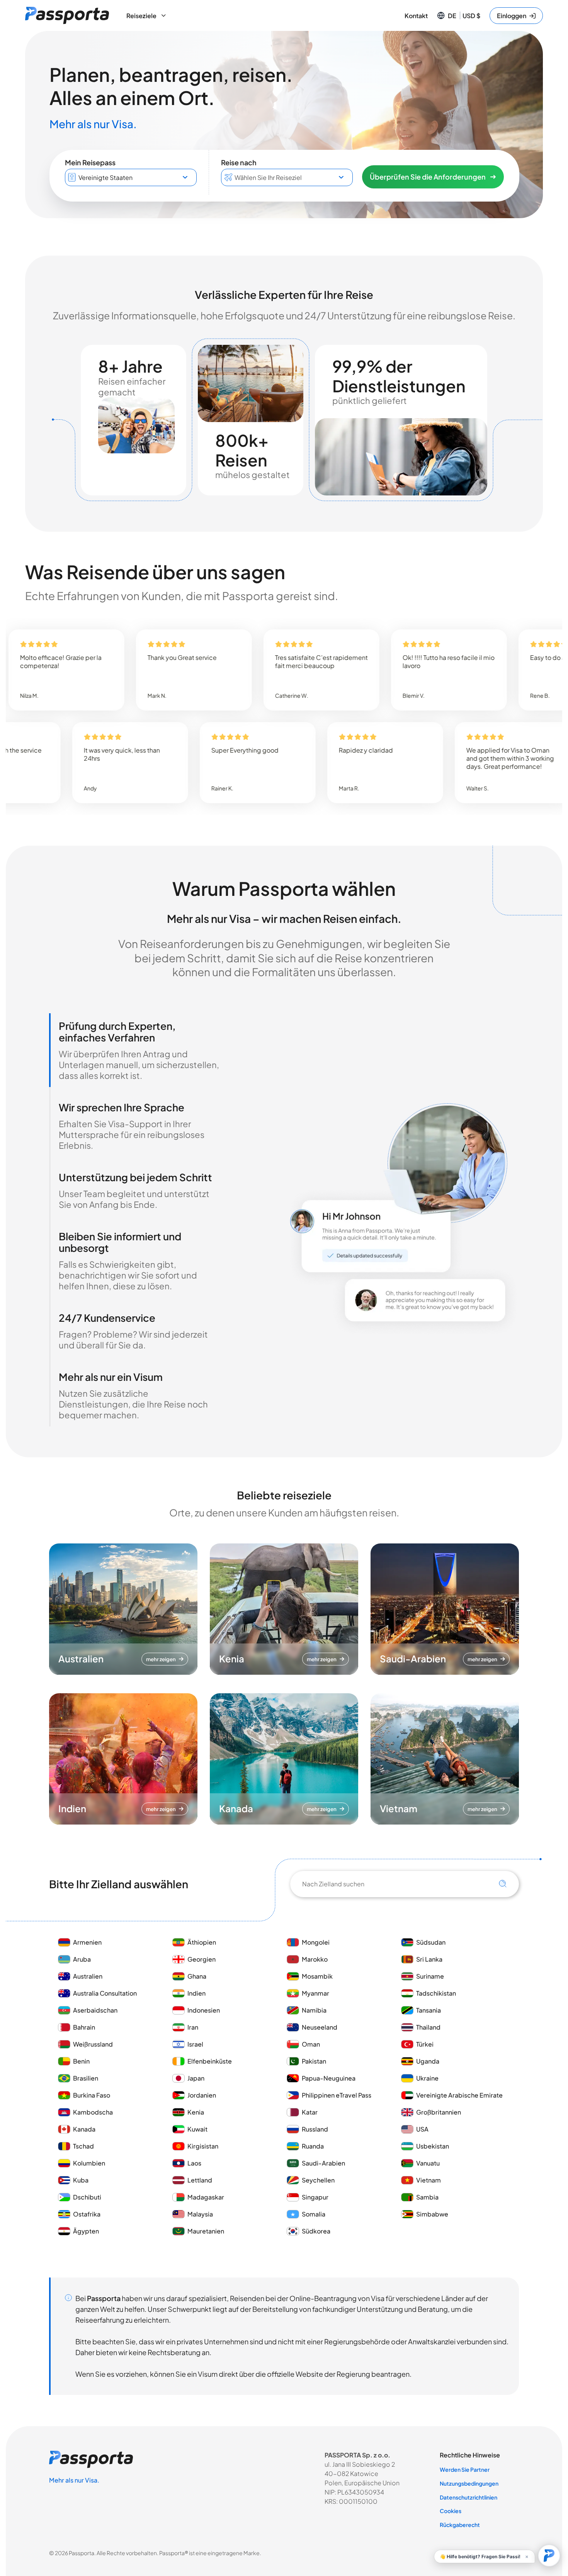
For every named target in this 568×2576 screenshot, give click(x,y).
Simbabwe (432, 2214)
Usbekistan (433, 2146)
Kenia (196, 2112)
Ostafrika (87, 2214)
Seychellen (318, 2180)
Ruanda (313, 2146)
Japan (196, 2078)
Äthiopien (202, 1942)
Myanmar (315, 1993)
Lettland (200, 2180)
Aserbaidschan (95, 2010)
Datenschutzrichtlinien (469, 2497)
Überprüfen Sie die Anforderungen (428, 177)
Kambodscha (93, 2112)
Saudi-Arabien (323, 2163)
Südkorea (316, 2231)
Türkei (425, 2044)
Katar (310, 2112)
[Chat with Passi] (549, 2556)
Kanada (84, 2129)
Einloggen (512, 16)
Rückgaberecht (460, 2525)
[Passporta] (67, 15)
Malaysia (200, 2214)
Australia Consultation (105, 1993)
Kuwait (197, 2129)
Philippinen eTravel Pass (337, 2095)
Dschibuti (87, 2197)
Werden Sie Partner (465, 2469)
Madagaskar (206, 2197)
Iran (193, 2027)
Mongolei (316, 1942)
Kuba (81, 2180)
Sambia (427, 2197)
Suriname (430, 1976)
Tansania (429, 2010)
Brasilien (86, 2078)
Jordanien (202, 2095)
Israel (195, 2044)
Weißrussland (93, 2044)
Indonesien (204, 2010)
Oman (311, 2044)
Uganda (428, 2061)
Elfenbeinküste (210, 2061)
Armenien (87, 1942)
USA (422, 2129)
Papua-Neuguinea (329, 2078)
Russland (315, 2129)
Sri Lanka (429, 1959)
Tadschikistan (436, 1993)
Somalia (314, 2214)
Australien (88, 1976)
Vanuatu (428, 2163)
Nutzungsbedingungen (469, 2483)
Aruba (82, 1959)
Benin (81, 2061)
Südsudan (431, 1942)
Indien (196, 1993)
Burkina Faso (92, 2095)
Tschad (83, 2146)
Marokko (315, 1959)
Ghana (197, 1976)
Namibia (314, 2010)
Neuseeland (320, 2027)
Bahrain (84, 2027)
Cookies (451, 2511)
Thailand (428, 2027)
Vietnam (429, 2180)
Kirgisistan (203, 2146)
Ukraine (427, 2078)
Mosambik (317, 1976)
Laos (194, 2163)
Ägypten (86, 2231)
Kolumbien (89, 2163)
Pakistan (314, 2061)
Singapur (315, 2197)
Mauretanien (206, 2231)
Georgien (202, 1959)
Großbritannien (439, 2112)
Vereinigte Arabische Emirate (459, 2095)
